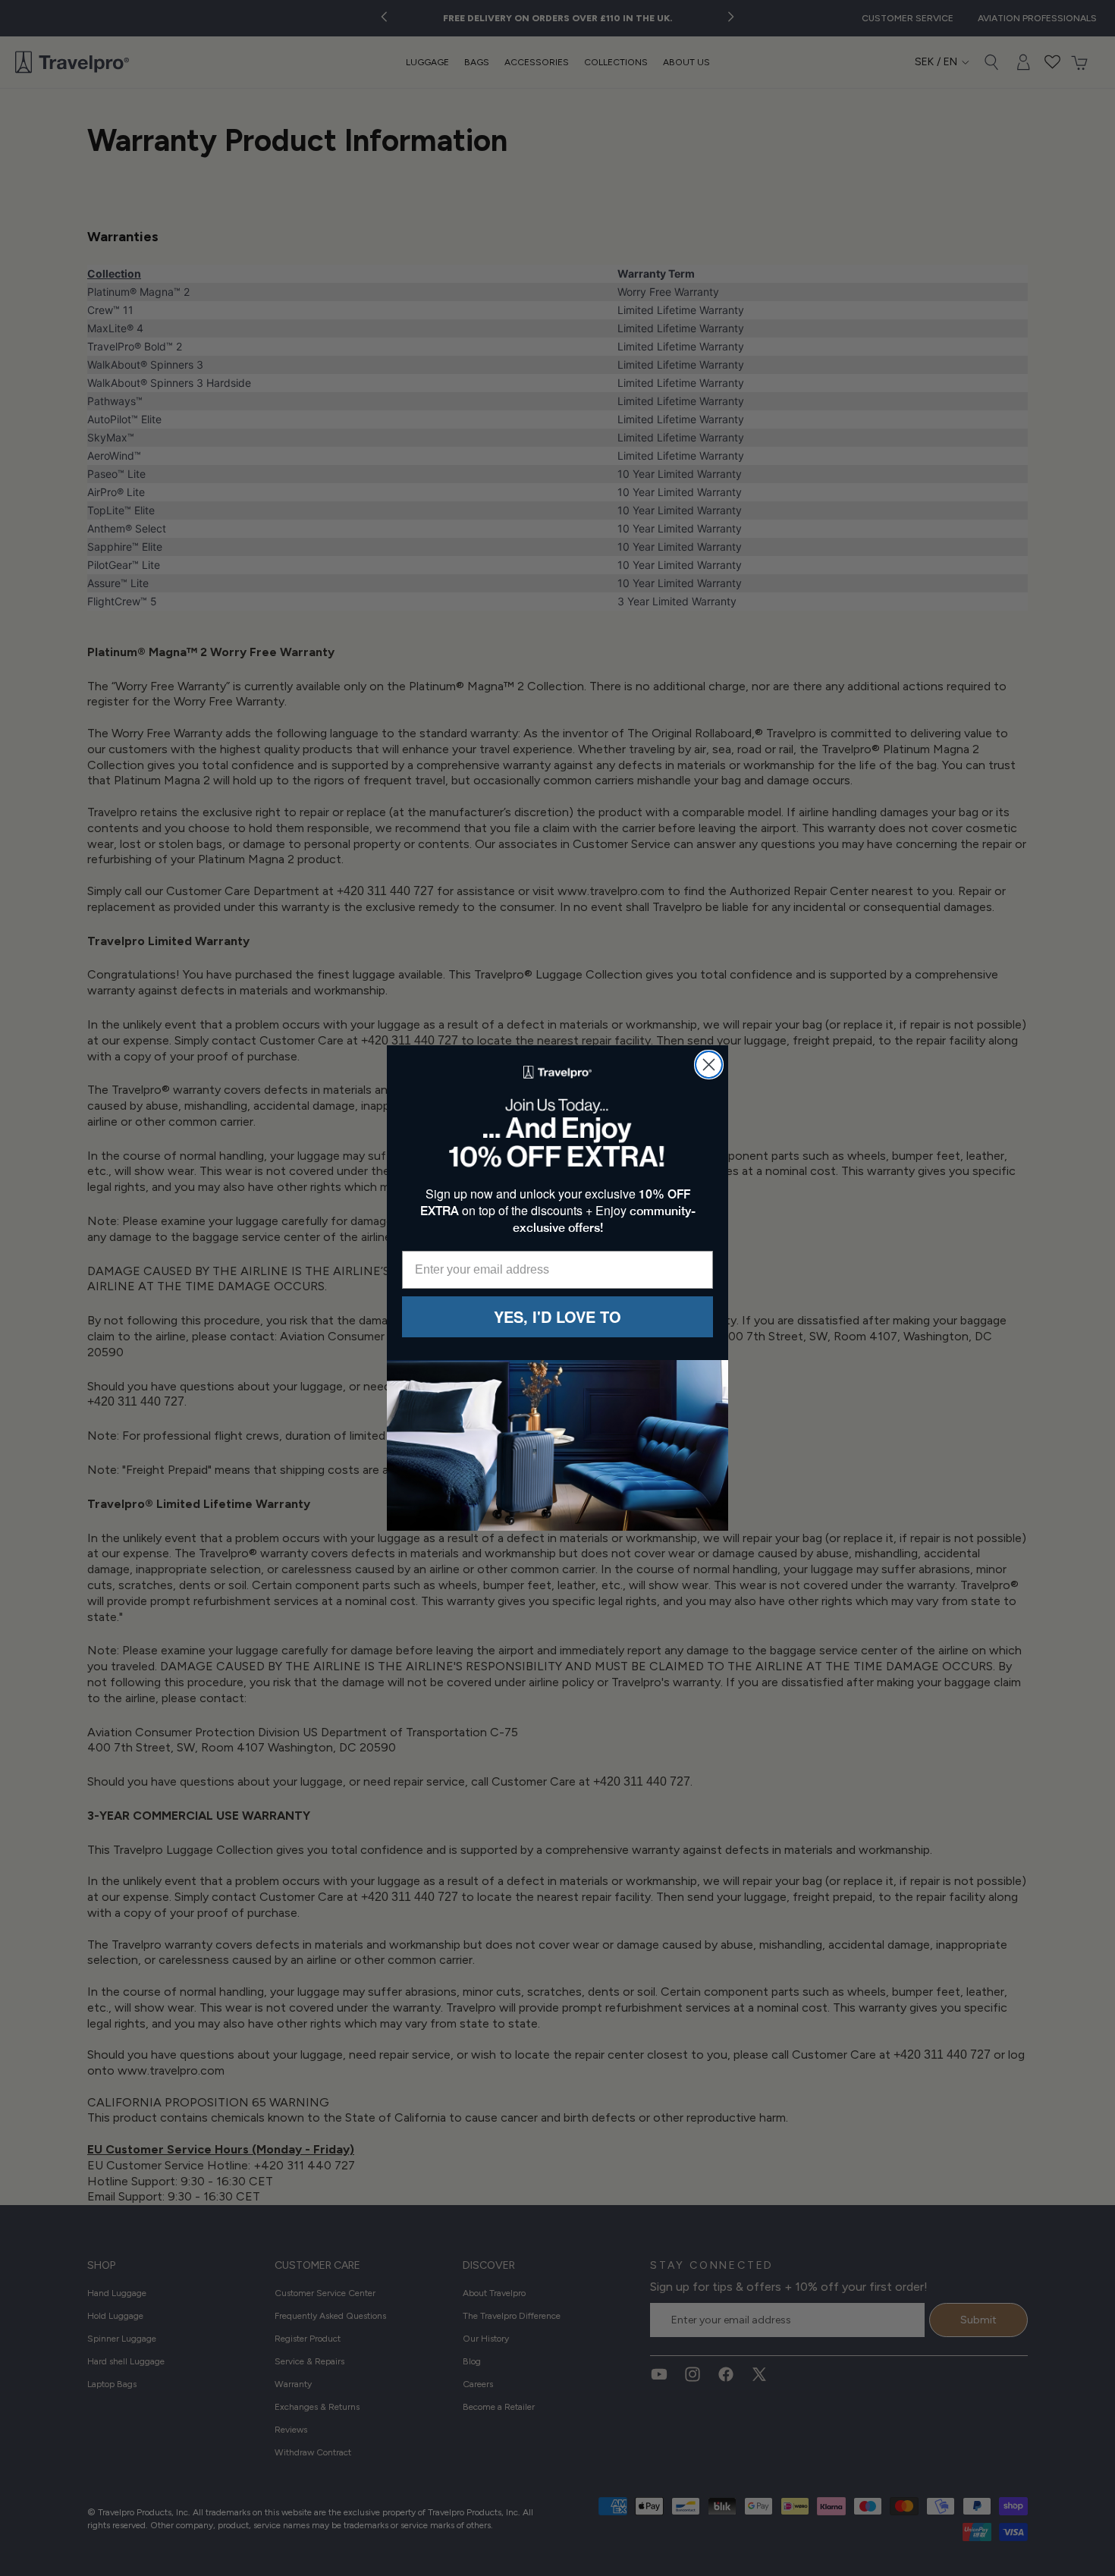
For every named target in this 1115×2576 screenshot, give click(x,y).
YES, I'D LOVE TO (557, 1316)
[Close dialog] (709, 1065)
